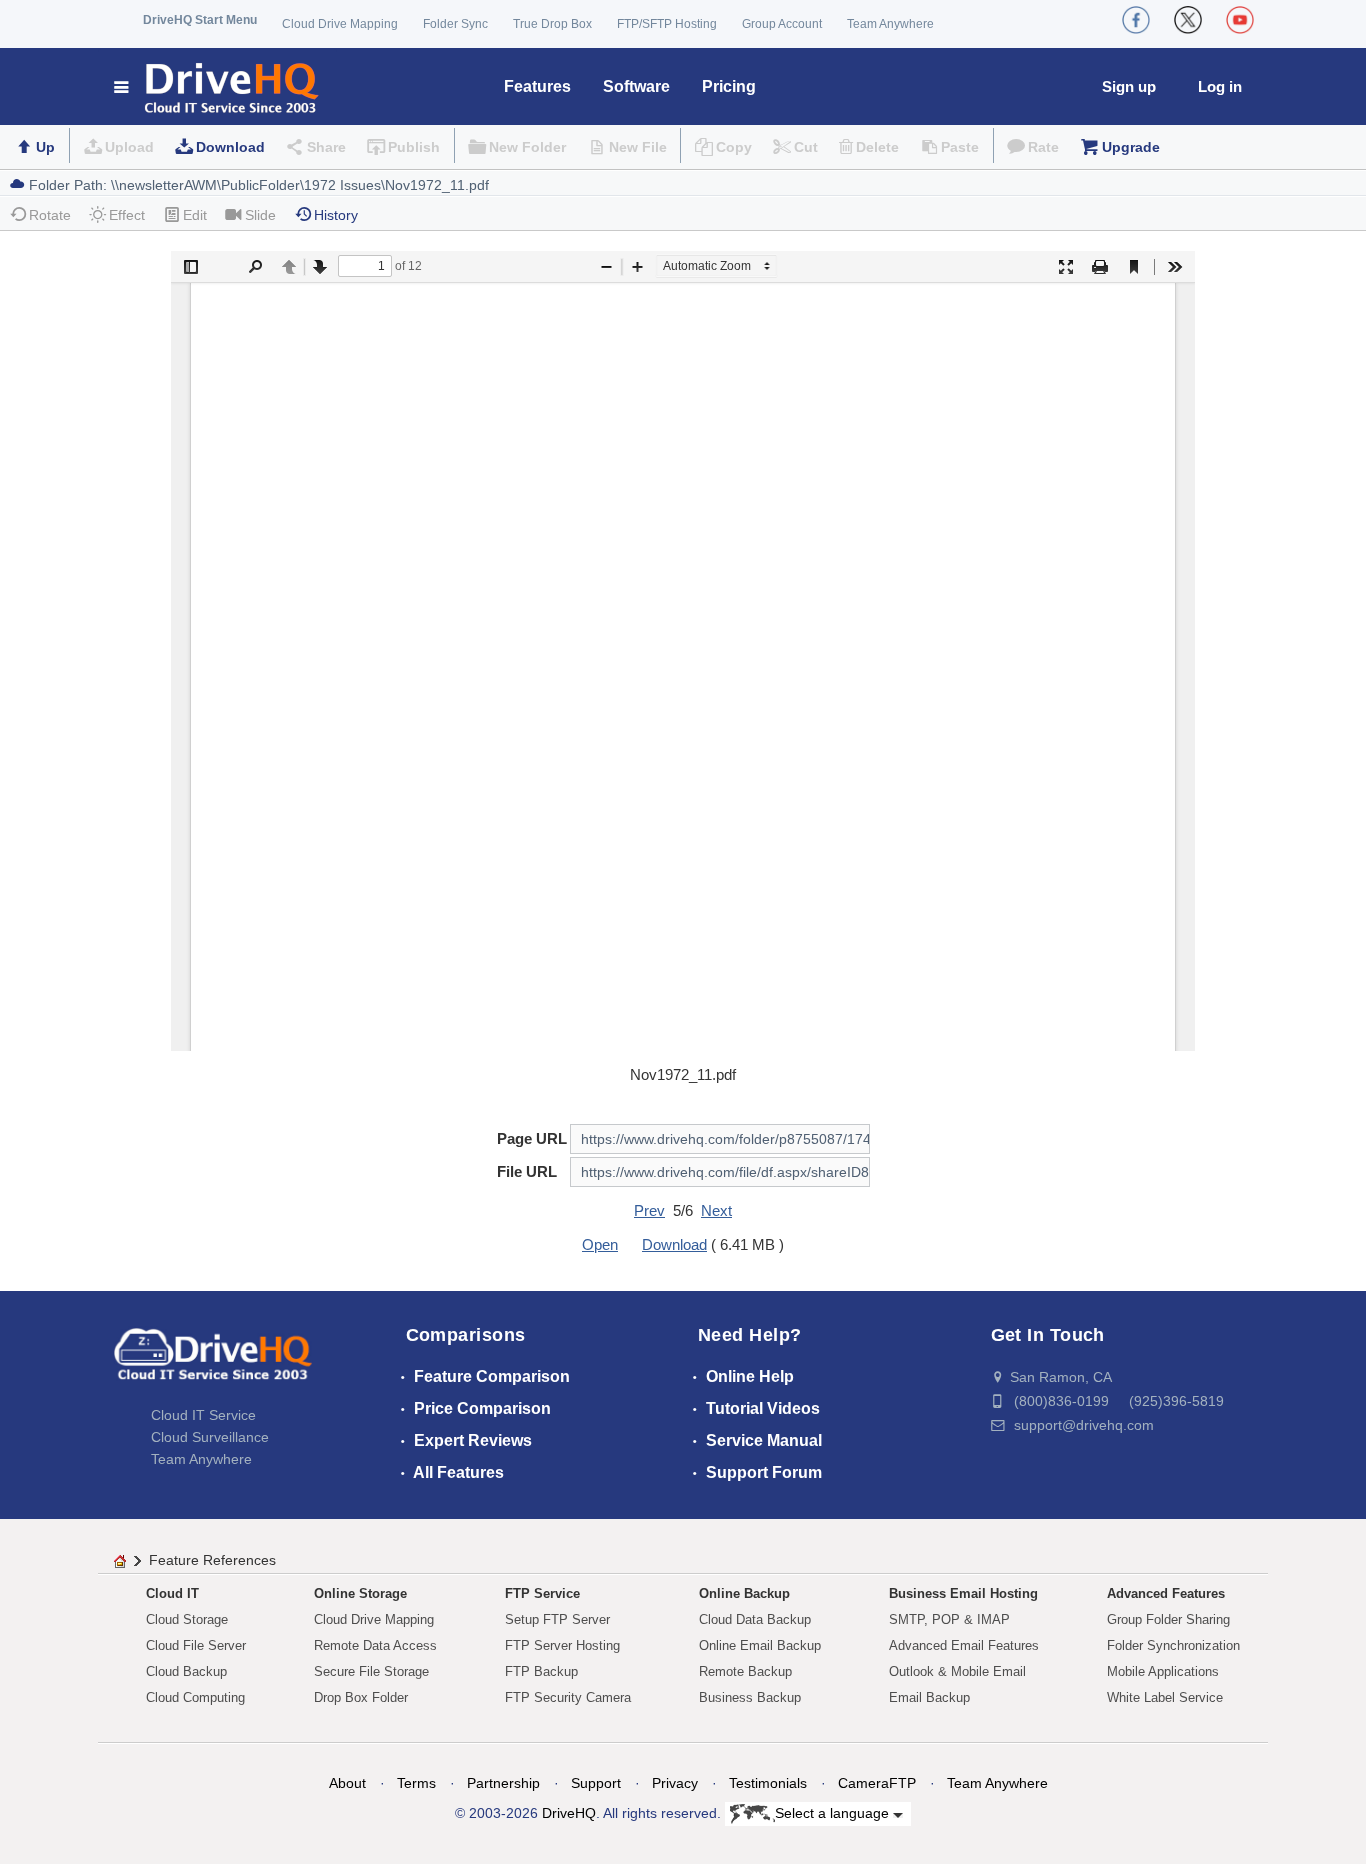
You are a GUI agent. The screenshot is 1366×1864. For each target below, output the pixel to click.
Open (600, 1244)
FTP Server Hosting (562, 1645)
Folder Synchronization (1173, 1645)
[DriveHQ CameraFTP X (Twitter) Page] (1188, 20)
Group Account (782, 24)
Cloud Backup (186, 1671)
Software (636, 86)
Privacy (675, 1783)
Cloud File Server (196, 1645)
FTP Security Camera (568, 1697)
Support (596, 1783)
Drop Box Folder (361, 1697)
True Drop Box (552, 24)
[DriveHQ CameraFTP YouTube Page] (1240, 20)
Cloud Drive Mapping (340, 24)
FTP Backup (541, 1671)
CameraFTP (877, 1783)
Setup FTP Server (557, 1619)
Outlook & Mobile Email (957, 1671)
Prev (649, 1210)
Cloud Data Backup (755, 1619)
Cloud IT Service (203, 1415)
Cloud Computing (195, 1697)
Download (230, 147)
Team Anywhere (890, 24)
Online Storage (360, 1593)
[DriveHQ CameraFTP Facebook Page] (1136, 20)
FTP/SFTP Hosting (667, 24)
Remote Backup (745, 1671)
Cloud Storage (187, 1619)
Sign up (1129, 86)
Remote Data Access (375, 1645)
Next (716, 1210)
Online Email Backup (760, 1645)
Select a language (834, 1813)
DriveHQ (569, 1813)
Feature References (212, 1560)
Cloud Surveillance (210, 1437)
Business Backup (750, 1697)
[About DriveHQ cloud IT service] (213, 1364)
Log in (1220, 86)
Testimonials (768, 1783)
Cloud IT (172, 1593)
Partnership (503, 1783)
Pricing (729, 86)
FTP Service (542, 1593)
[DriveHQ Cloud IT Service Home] (217, 86)
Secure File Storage (371, 1671)
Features (537, 86)
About (347, 1783)
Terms (416, 1783)
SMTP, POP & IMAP (949, 1619)
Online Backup (744, 1593)
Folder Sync (455, 24)
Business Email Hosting (963, 1593)
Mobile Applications (1163, 1671)
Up (45, 147)
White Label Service (1165, 1697)
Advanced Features (1166, 1593)
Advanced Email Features (964, 1645)
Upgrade (1131, 147)
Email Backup (929, 1697)
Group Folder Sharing (1168, 1619)
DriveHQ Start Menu (200, 20)
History (336, 215)
